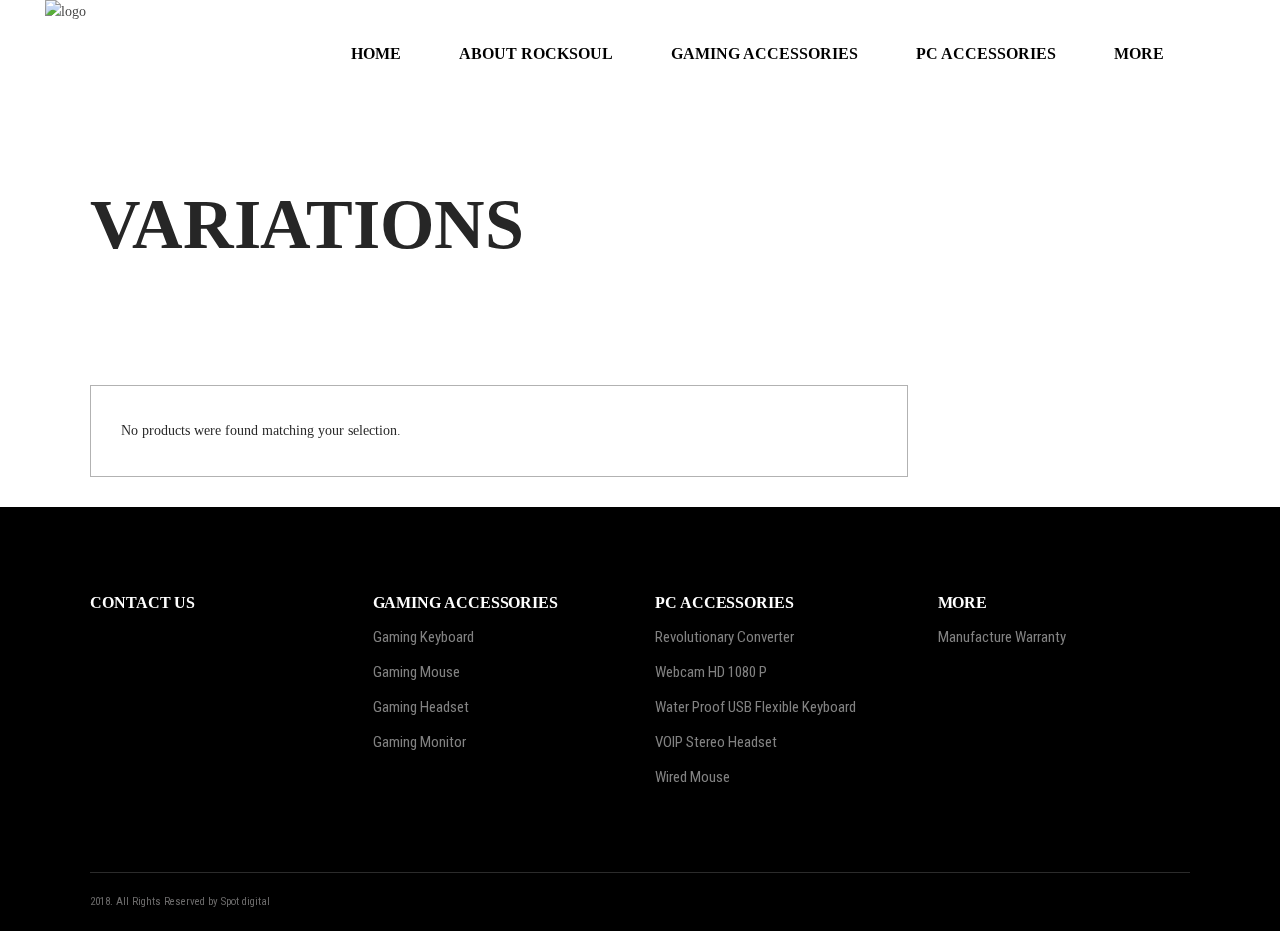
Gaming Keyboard (423, 637)
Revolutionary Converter (724, 637)
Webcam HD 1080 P (711, 672)
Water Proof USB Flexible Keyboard (755, 707)
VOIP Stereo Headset (716, 742)
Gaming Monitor (419, 742)
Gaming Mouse (416, 672)
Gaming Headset (421, 707)
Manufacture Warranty (1002, 637)
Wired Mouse (692, 777)
